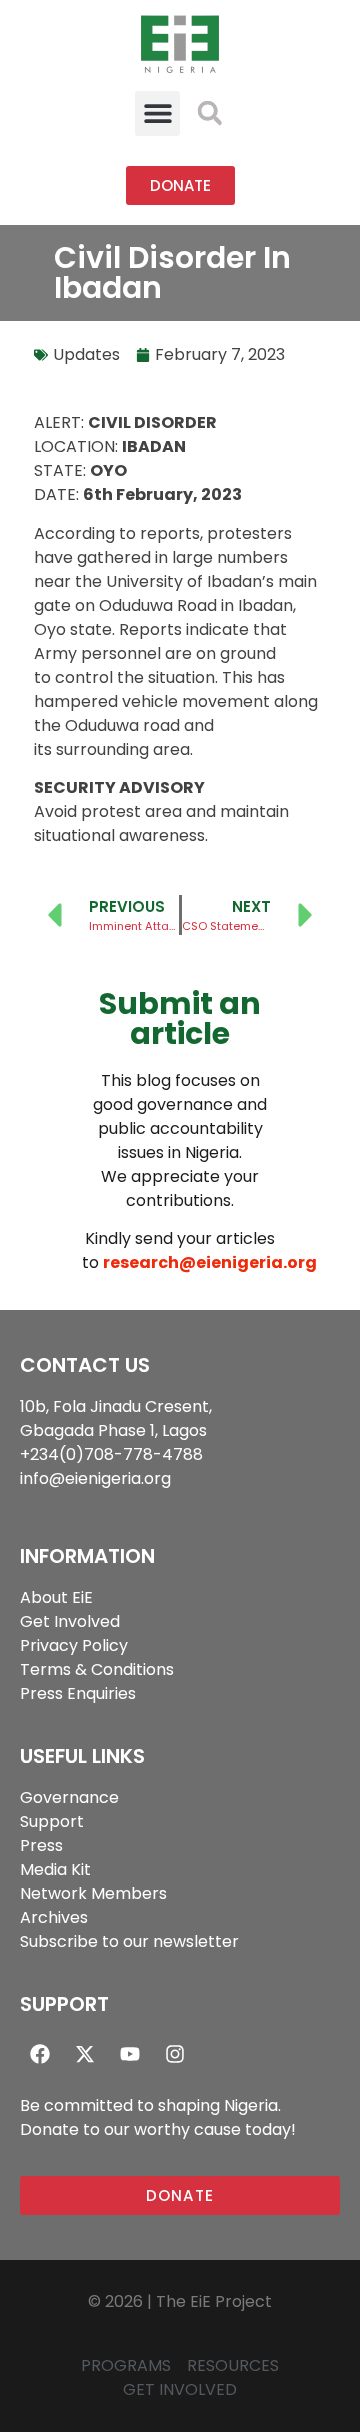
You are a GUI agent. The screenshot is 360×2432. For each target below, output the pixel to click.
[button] (157, 113)
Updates (86, 354)
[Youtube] (130, 2054)
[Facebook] (40, 2054)
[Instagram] (175, 2054)
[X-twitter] (85, 2054)
